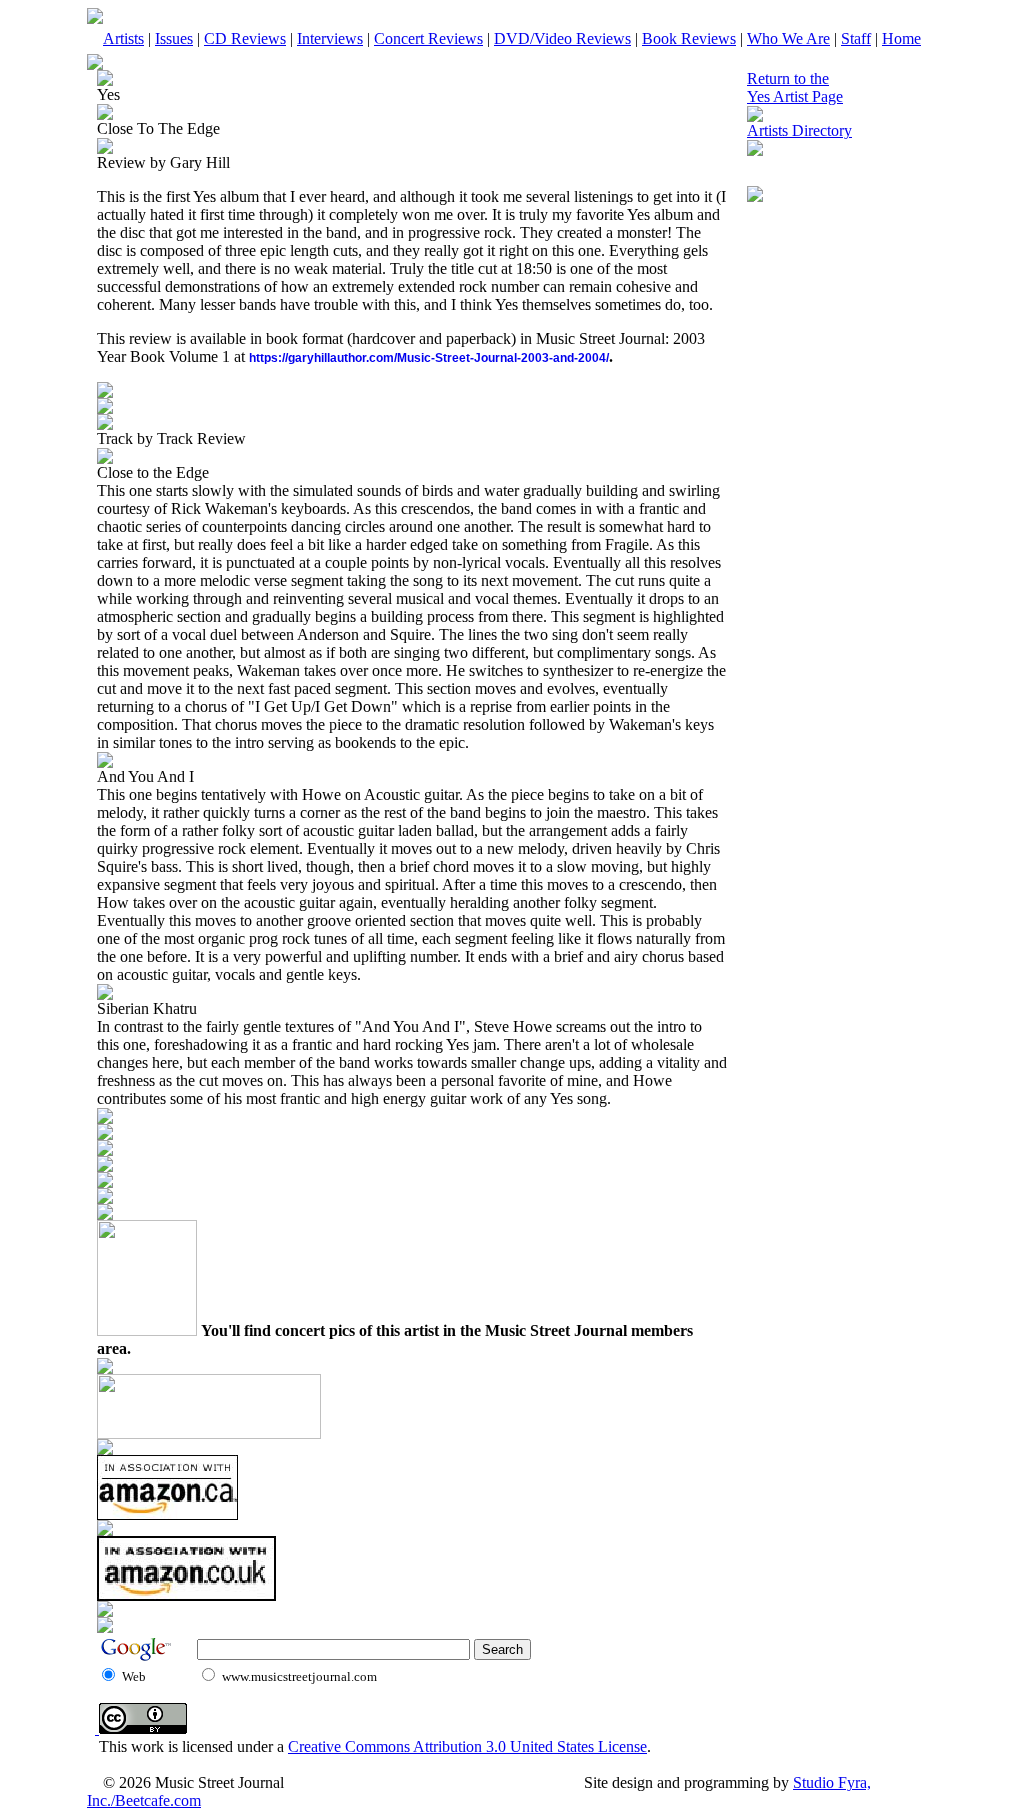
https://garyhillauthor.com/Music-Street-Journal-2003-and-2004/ (429, 358)
